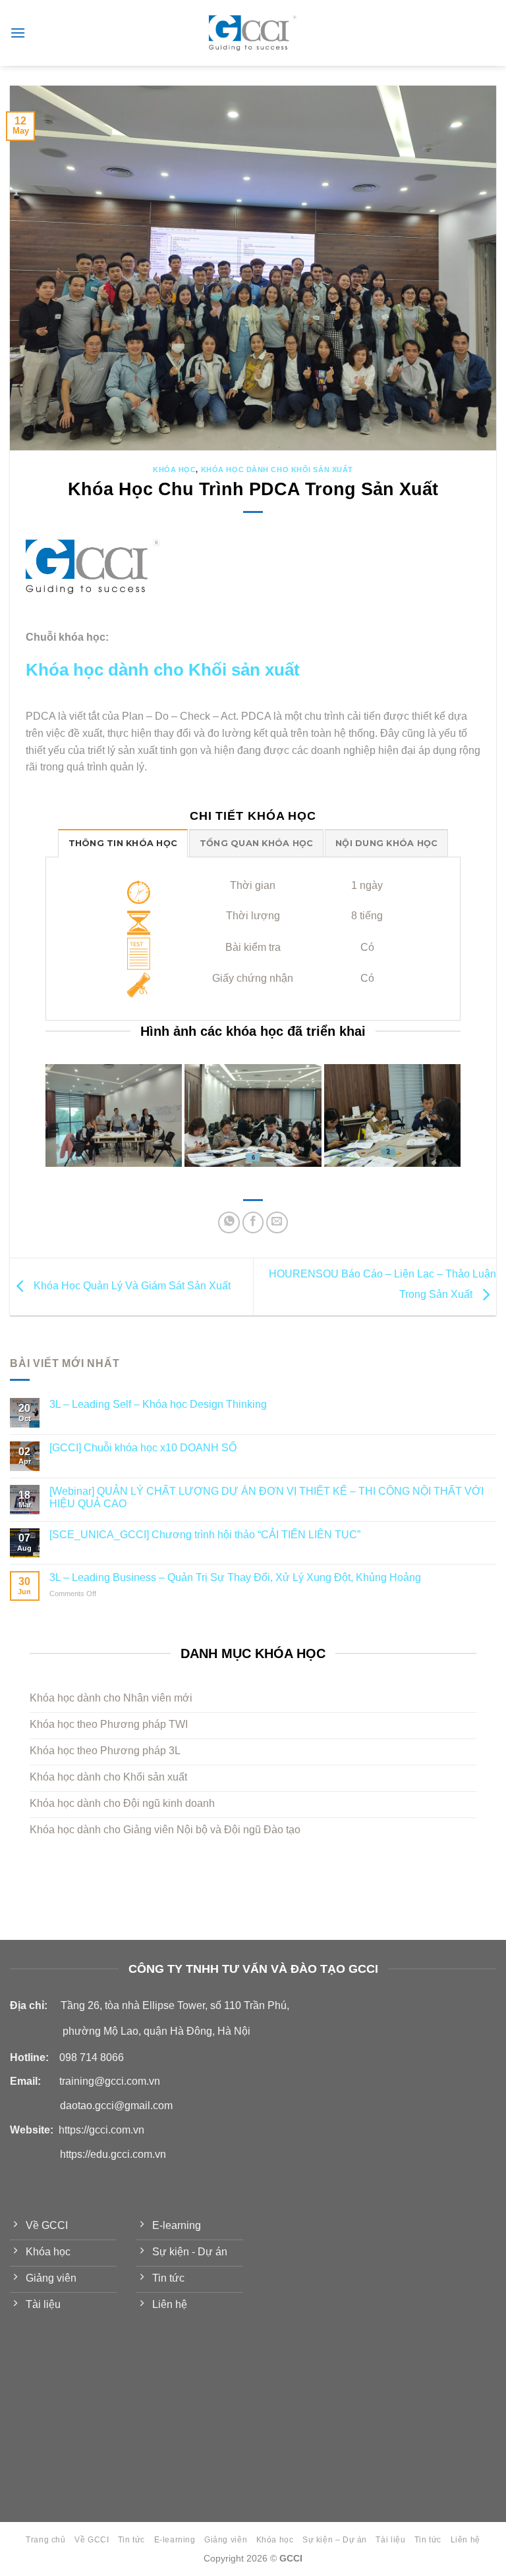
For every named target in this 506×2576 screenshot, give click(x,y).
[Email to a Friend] (277, 1222)
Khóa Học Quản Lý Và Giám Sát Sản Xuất (131, 1286)
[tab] (123, 843)
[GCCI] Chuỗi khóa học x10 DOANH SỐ (143, 1448)
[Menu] (18, 33)
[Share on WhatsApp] (229, 1222)
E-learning (175, 2540)
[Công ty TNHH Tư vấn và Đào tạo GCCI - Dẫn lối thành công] (253, 33)
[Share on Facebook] (253, 1222)
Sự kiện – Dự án (335, 2540)
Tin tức (131, 2540)
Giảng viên (226, 2540)
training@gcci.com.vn (110, 2081)
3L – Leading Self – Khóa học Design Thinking (158, 1405)
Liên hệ (465, 2540)
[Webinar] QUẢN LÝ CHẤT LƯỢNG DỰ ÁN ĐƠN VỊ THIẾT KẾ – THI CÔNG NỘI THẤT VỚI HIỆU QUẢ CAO (267, 1497)
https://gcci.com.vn (101, 2130)
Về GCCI (92, 2540)
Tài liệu (390, 2540)
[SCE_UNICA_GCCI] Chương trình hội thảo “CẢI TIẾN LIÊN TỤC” (205, 1535)
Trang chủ (46, 2540)
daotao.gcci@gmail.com (116, 2106)
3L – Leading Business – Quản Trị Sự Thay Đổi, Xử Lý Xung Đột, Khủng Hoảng (235, 1578)
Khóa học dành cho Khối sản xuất (277, 470)
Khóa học (174, 470)
